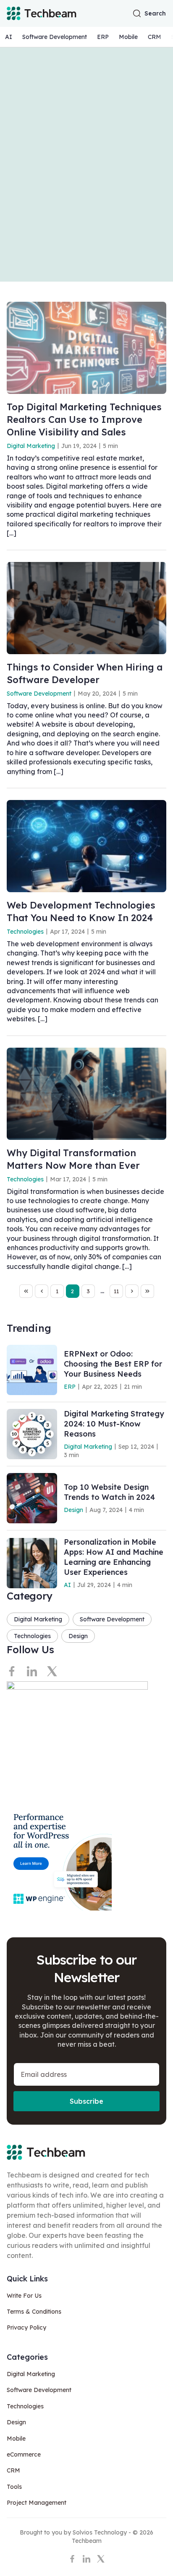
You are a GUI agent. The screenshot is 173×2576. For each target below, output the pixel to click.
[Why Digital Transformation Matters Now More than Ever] (86, 1094)
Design (73, 1510)
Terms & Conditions (34, 2312)
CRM (155, 37)
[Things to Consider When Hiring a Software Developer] (86, 608)
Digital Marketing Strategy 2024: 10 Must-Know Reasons (114, 1424)
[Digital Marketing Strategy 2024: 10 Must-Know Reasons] (32, 1434)
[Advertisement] (86, 164)
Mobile (128, 37)
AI (9, 37)
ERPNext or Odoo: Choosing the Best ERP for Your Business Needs (113, 1364)
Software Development (55, 37)
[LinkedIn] (32, 1671)
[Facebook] (12, 1671)
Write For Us (24, 2296)
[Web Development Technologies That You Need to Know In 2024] (86, 846)
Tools (14, 2487)
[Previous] (42, 1291)
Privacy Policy (26, 2327)
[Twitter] (52, 1671)
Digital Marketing (31, 446)
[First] (26, 1291)
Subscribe (86, 2101)
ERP (103, 37)
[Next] (132, 1291)
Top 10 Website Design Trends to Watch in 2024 (109, 1492)
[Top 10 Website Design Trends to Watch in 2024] (32, 1498)
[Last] (147, 1291)
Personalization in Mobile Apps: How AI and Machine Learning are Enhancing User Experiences (114, 1557)
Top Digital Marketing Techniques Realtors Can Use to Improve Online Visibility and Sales (84, 419)
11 (116, 1291)
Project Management (37, 2503)
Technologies (25, 932)
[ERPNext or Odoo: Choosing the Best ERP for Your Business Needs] (32, 1370)
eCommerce (24, 2454)
